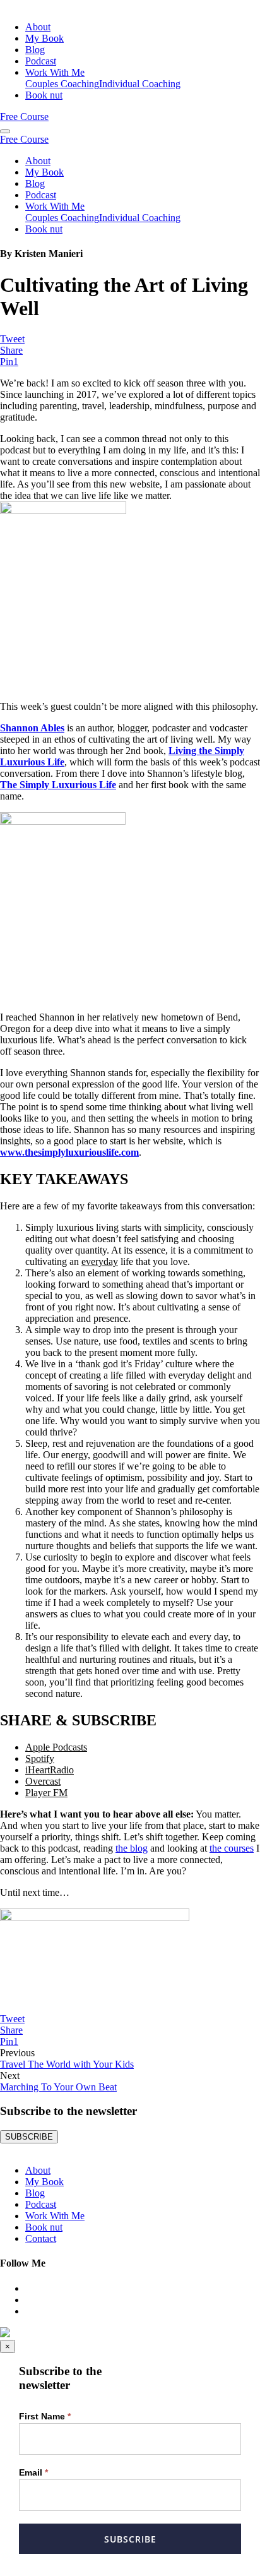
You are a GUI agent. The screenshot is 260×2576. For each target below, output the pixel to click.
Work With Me (55, 72)
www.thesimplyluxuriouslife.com (69, 1152)
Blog (35, 50)
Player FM (46, 1793)
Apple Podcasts (56, 1747)
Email (33, 2472)
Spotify (40, 1758)
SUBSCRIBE (29, 2137)
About (38, 27)
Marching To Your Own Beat (58, 2087)
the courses (232, 1848)
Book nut (44, 95)
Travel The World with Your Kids (67, 2064)
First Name (45, 2416)
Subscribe (130, 2539)
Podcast (41, 61)
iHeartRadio (50, 1770)
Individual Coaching (140, 84)
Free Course (24, 117)
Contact (41, 2238)
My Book (44, 38)
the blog (132, 1848)
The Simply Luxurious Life (58, 785)
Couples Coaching (62, 84)
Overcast (43, 1781)
